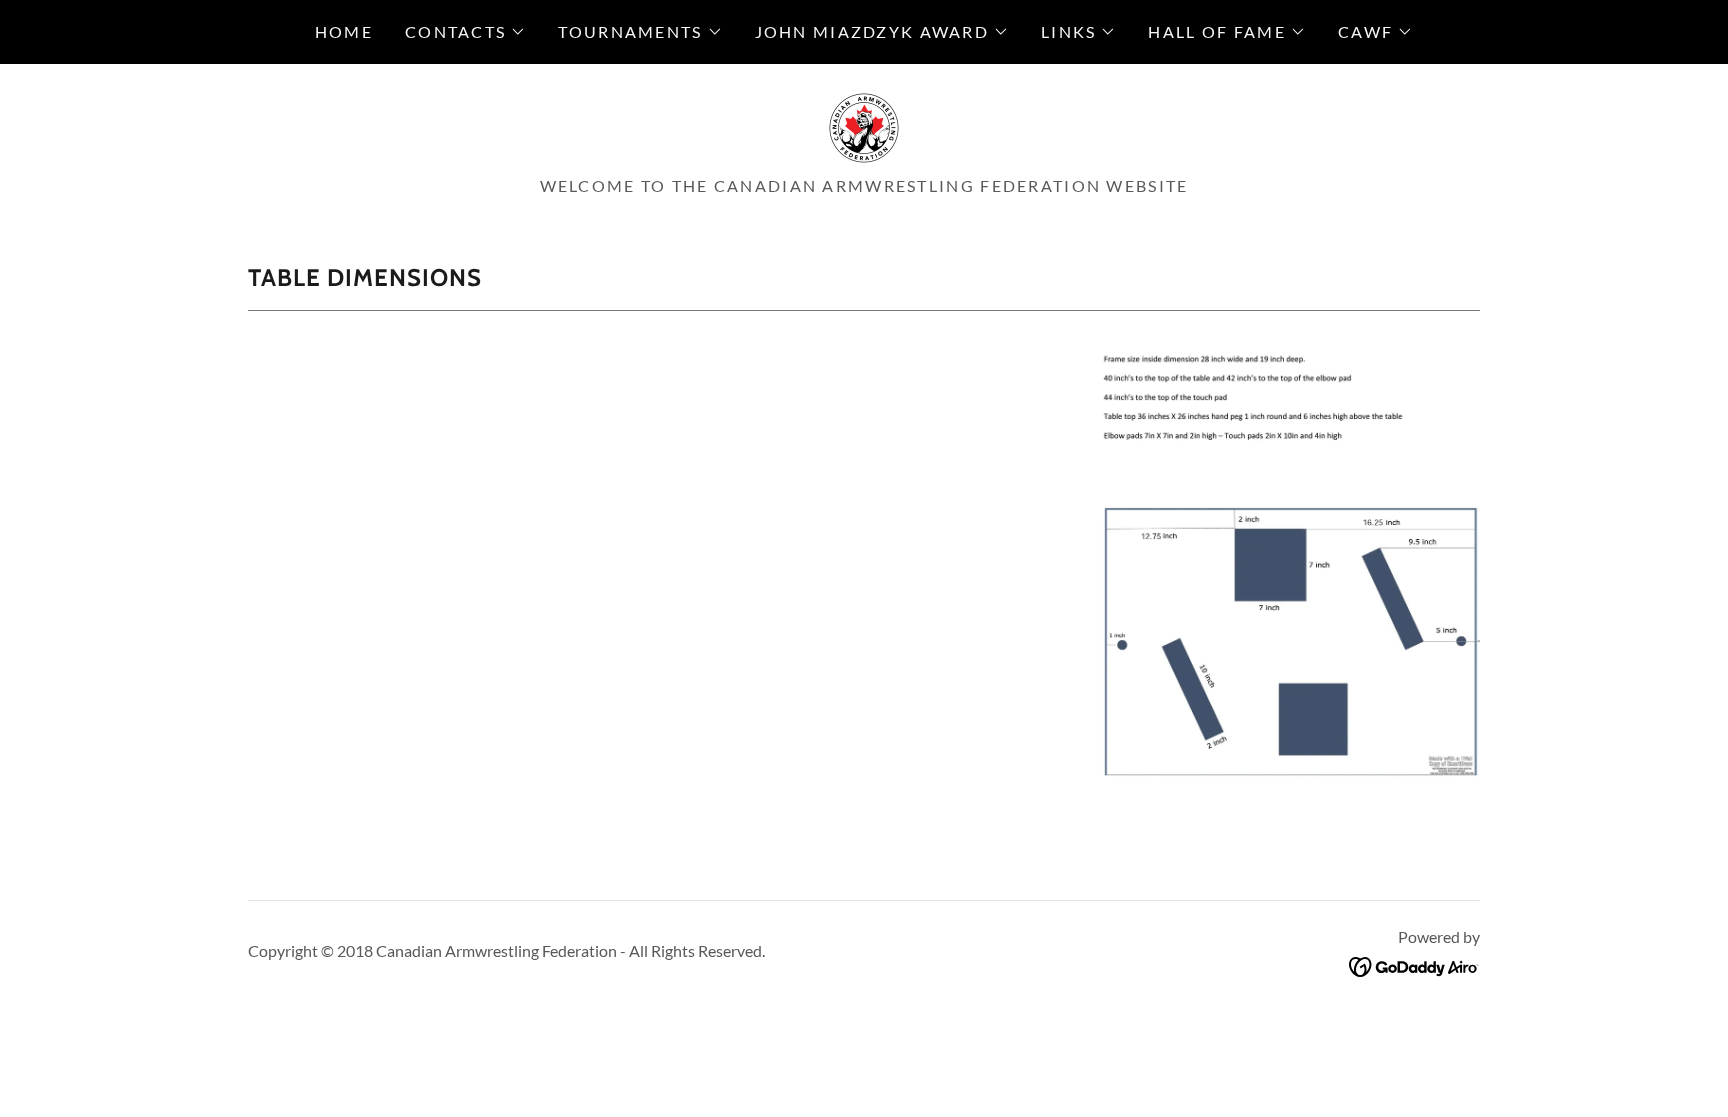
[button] (465, 32)
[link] (864, 126)
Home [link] (344, 31)
